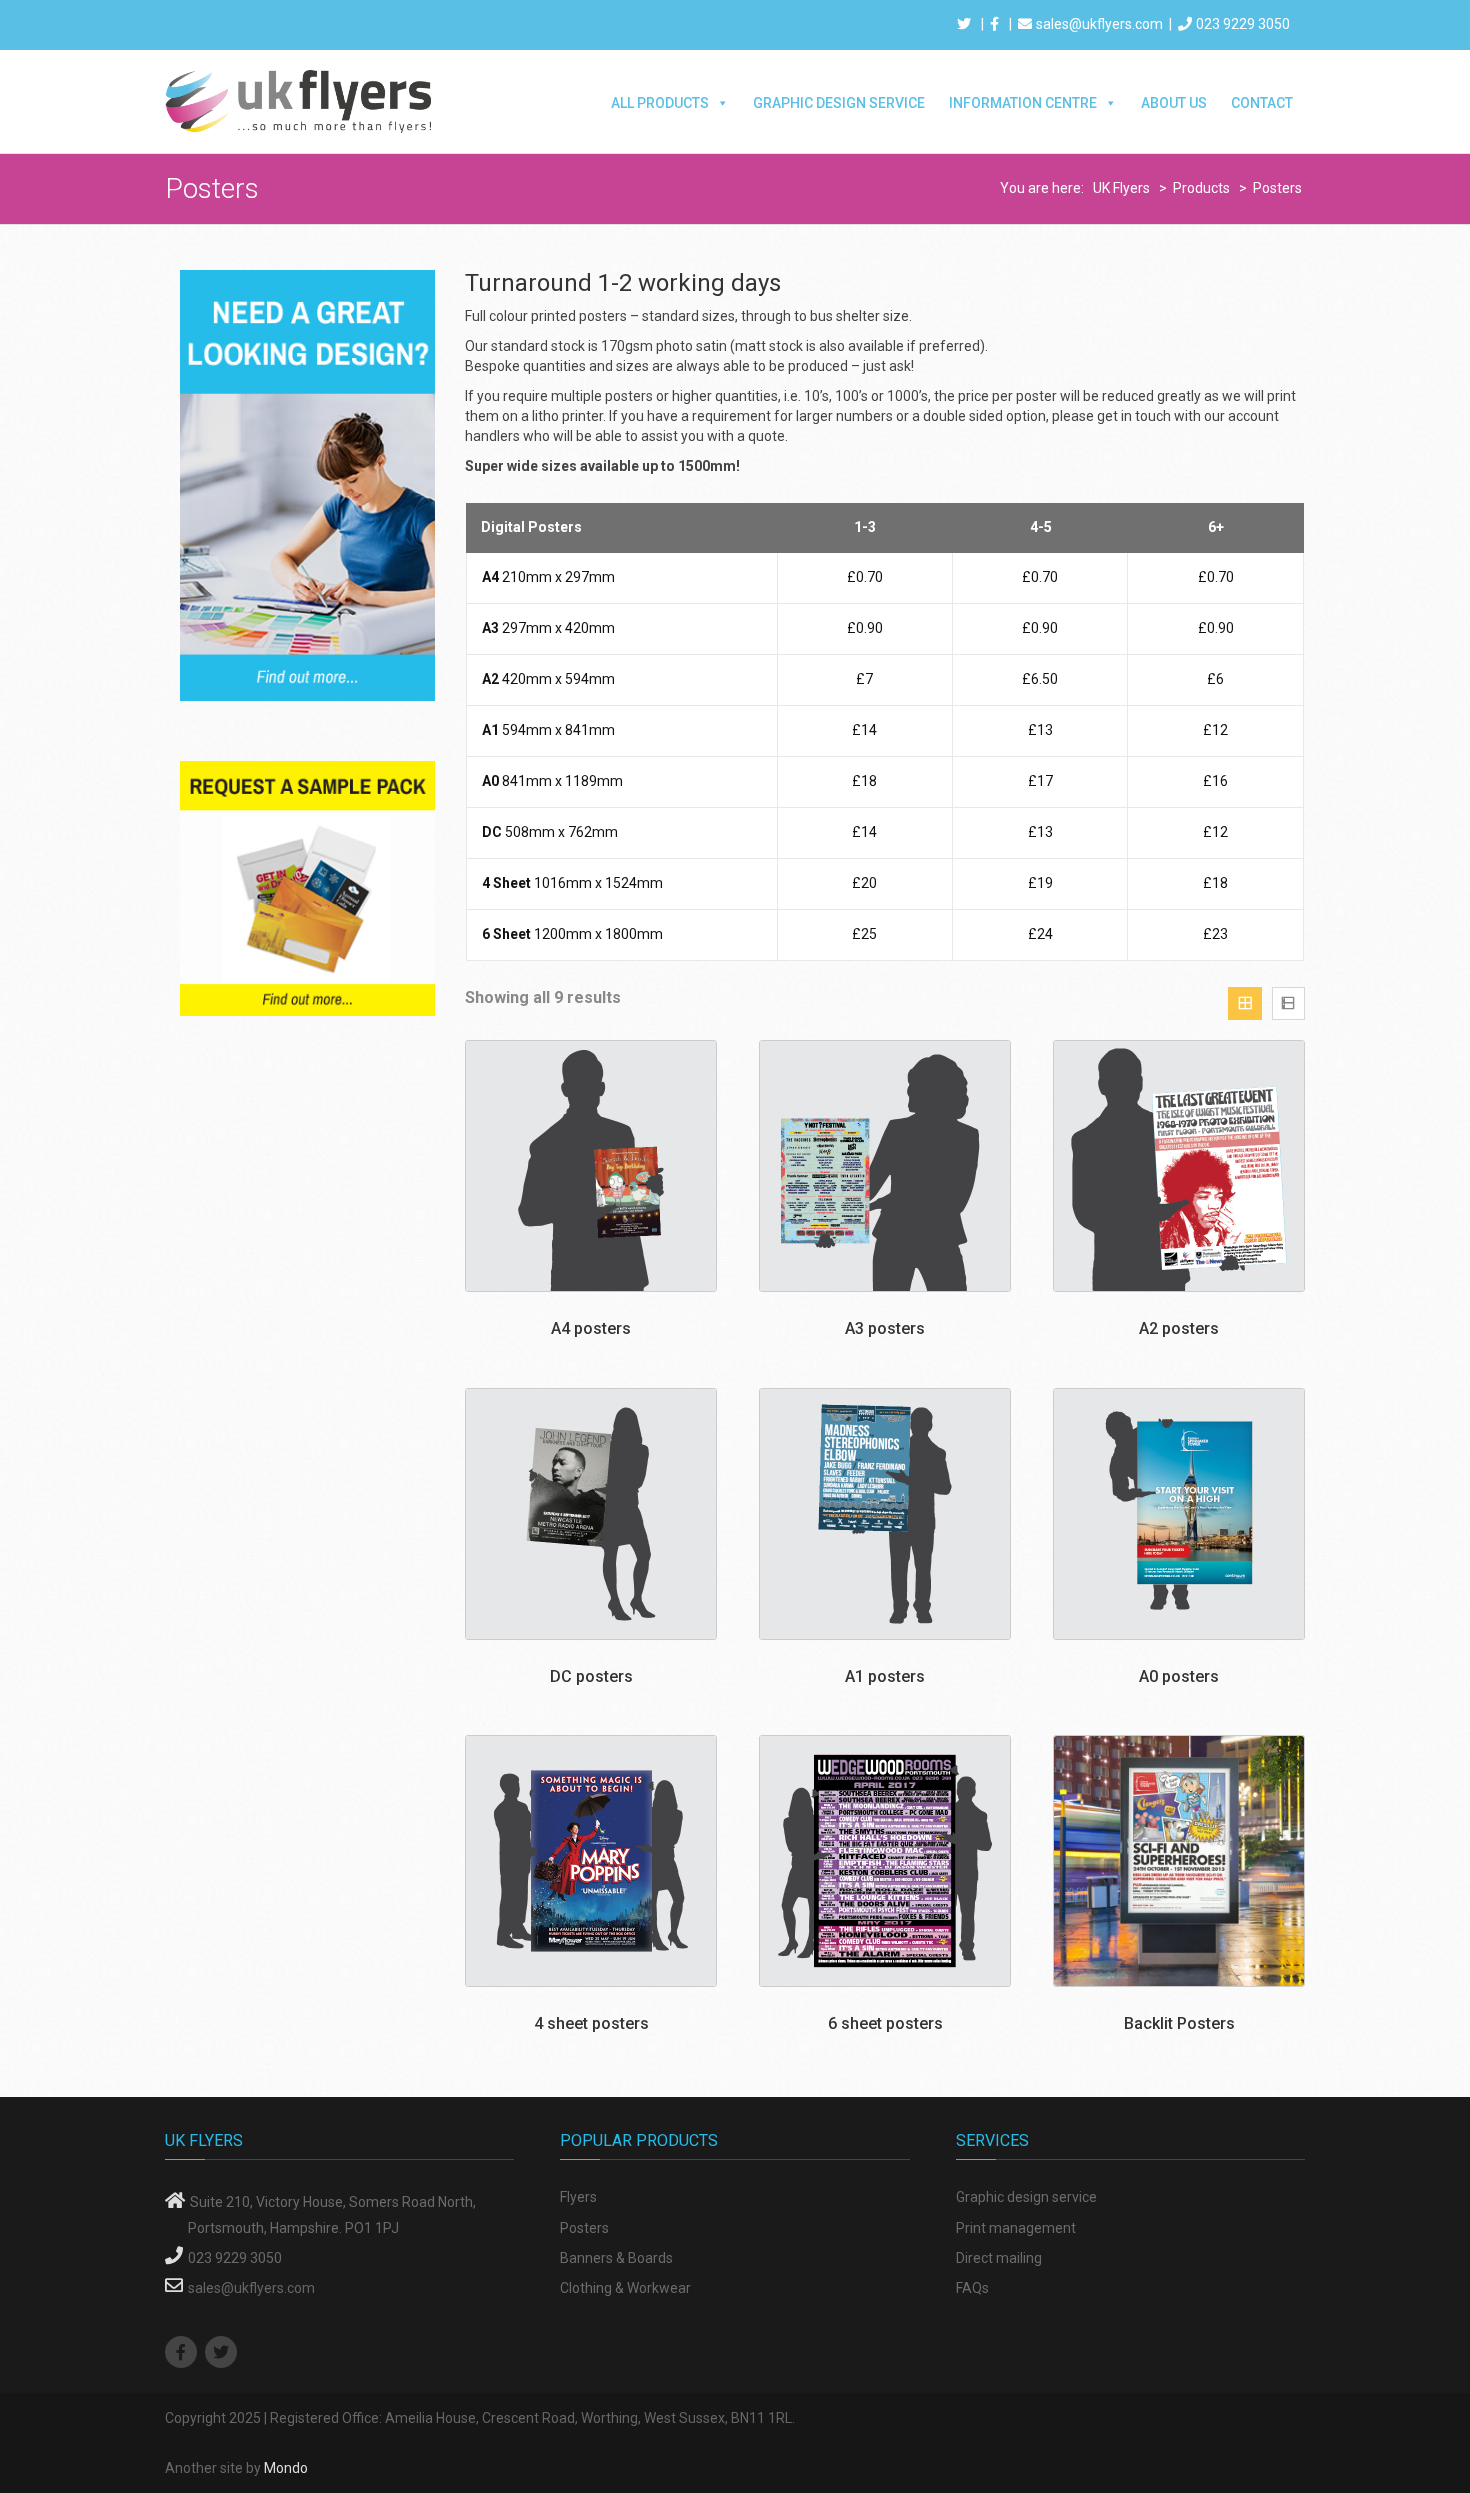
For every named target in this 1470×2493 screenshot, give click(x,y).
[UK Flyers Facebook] (183, 2353)
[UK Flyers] (300, 100)
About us (1174, 103)
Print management (1016, 2228)
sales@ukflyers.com (1099, 24)
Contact (1262, 103)
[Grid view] (1244, 1003)
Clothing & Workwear (625, 2288)
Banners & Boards (616, 2258)
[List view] (1288, 1003)
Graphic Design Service (839, 103)
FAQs (972, 2288)
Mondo (286, 2468)
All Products (660, 103)
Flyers (578, 2197)
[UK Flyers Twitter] (223, 2353)
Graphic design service (1026, 2197)
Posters (584, 2228)
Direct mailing (999, 2258)
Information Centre (1023, 103)
